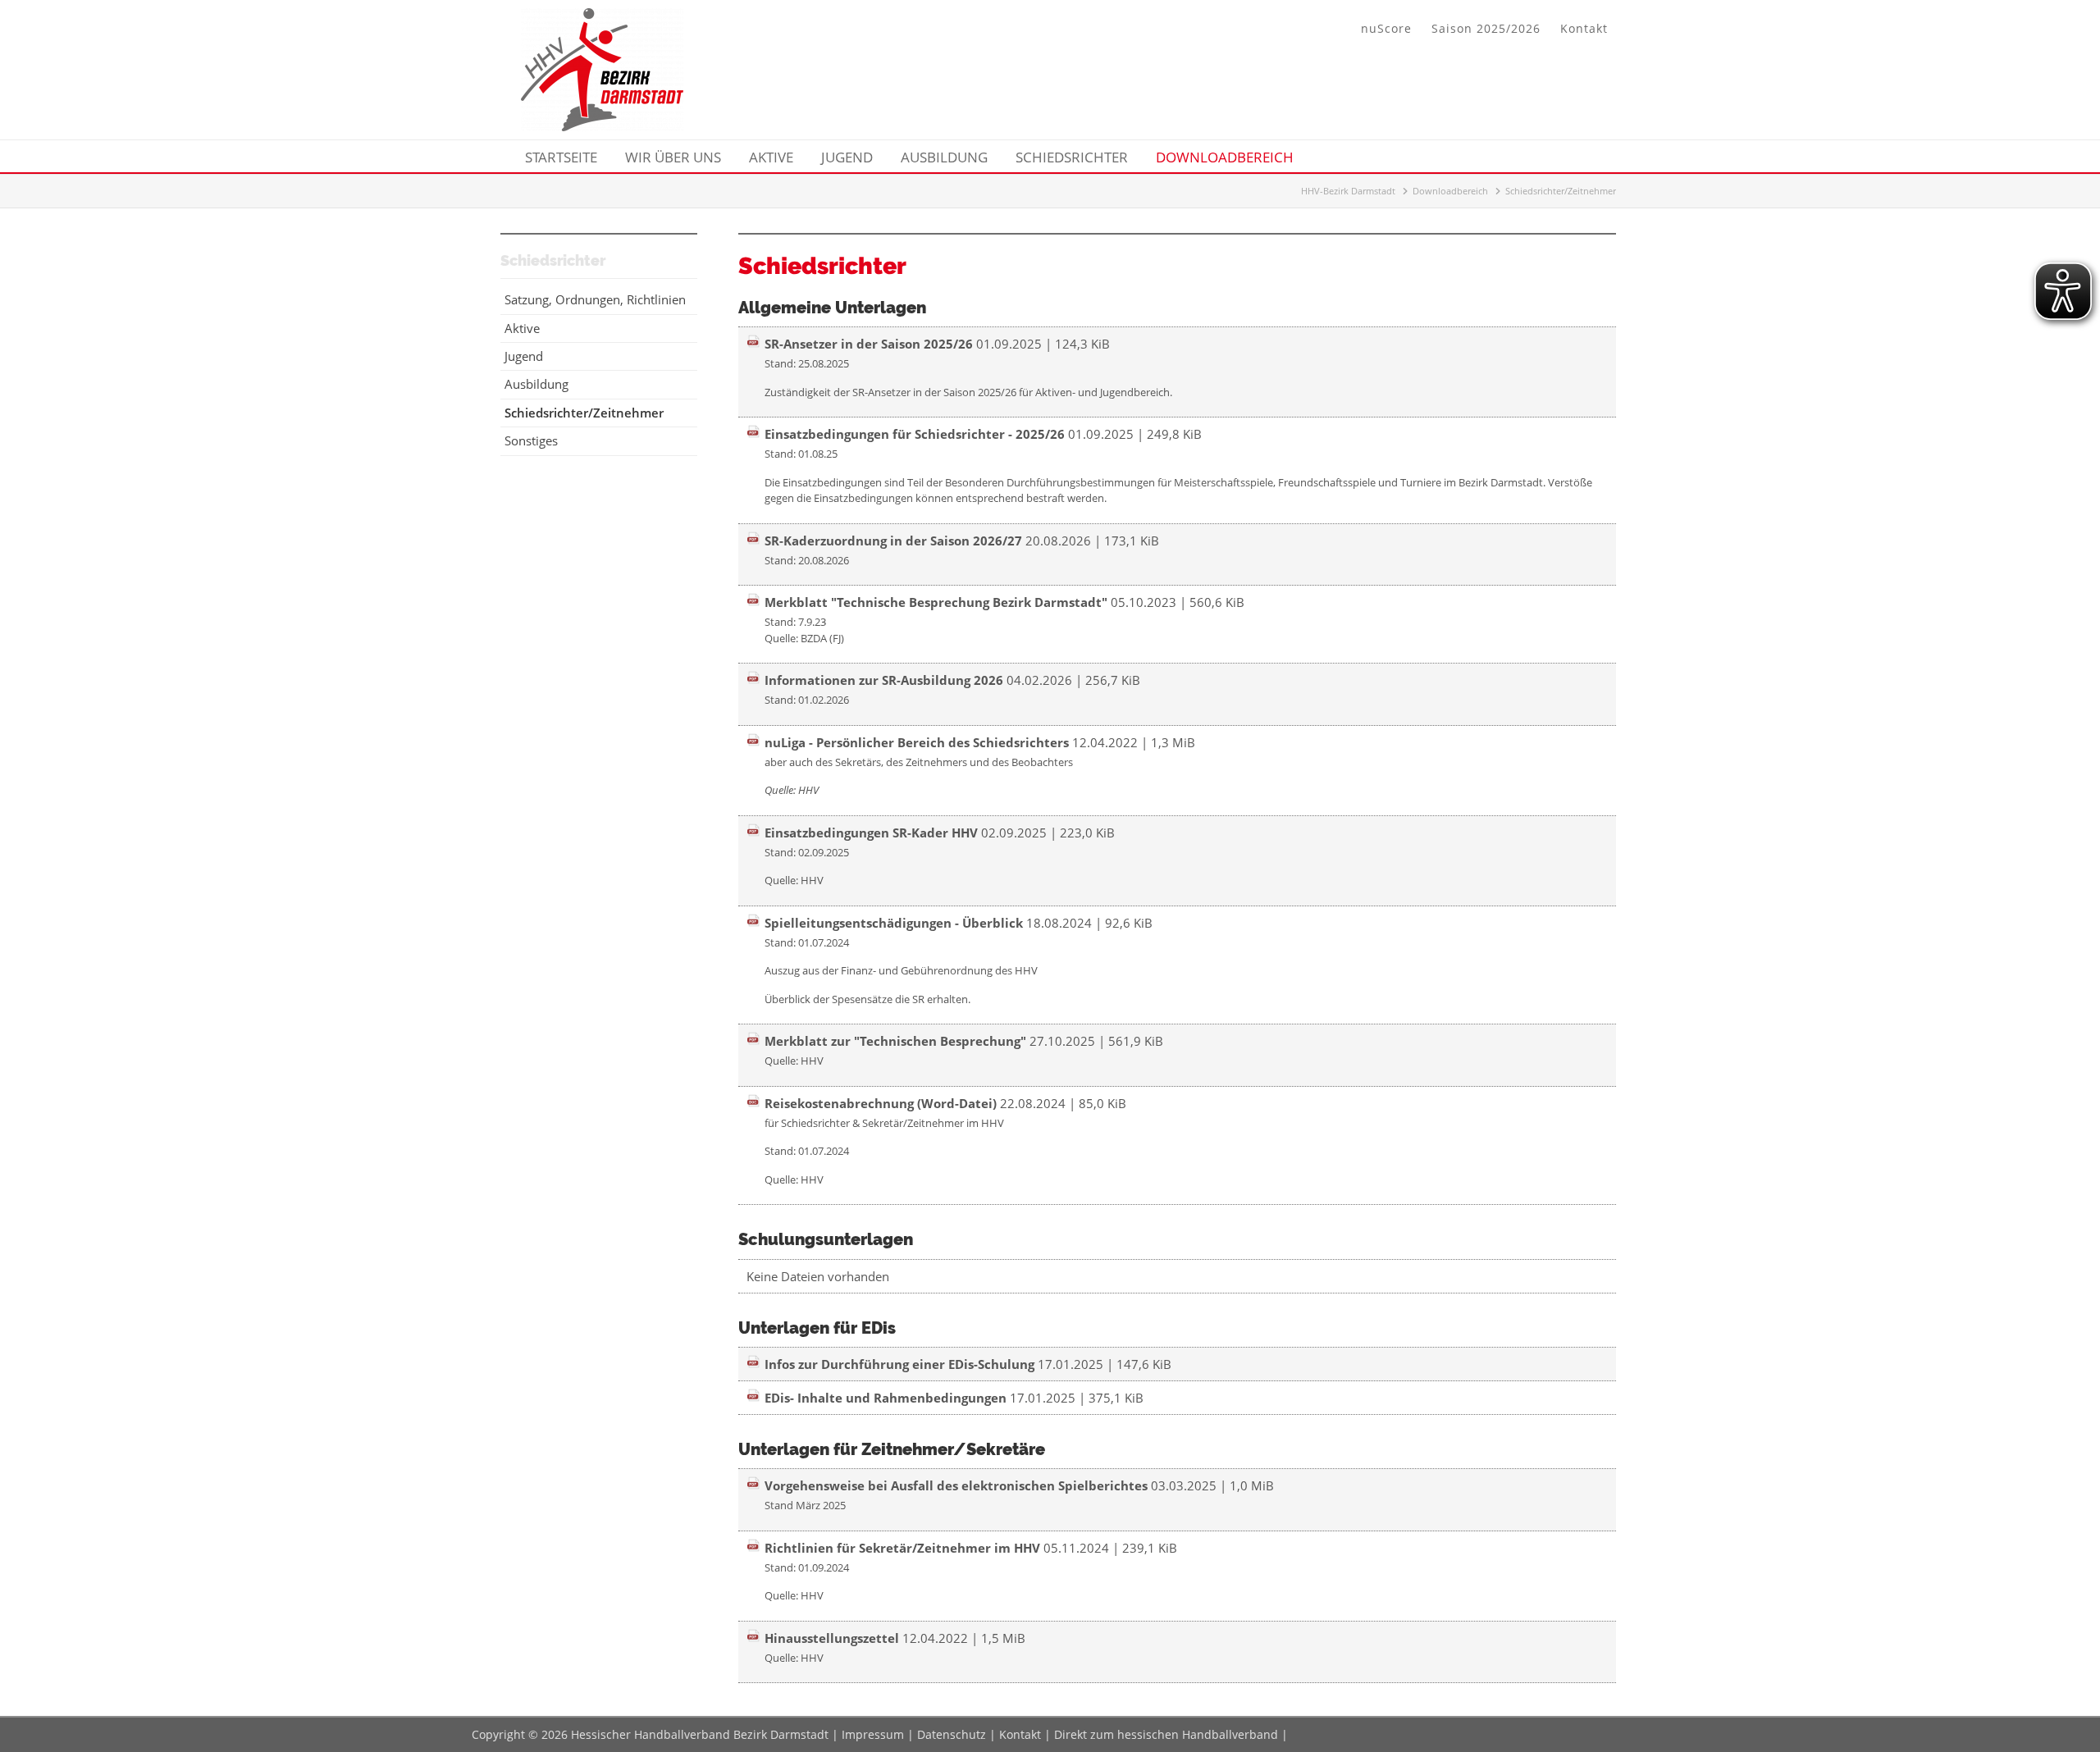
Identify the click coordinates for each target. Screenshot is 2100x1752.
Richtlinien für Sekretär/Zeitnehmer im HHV (902, 1548)
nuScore (1386, 28)
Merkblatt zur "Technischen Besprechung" (895, 1041)
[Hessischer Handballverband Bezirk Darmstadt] (602, 126)
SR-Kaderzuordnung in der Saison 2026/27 (893, 541)
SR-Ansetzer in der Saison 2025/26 (869, 344)
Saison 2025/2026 (1486, 28)
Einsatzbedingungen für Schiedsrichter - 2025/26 (915, 434)
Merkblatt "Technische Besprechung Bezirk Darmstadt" (936, 602)
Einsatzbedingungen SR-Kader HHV (871, 833)
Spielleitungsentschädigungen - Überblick (894, 923)
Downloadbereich (1450, 191)
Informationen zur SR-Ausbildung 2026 (884, 680)
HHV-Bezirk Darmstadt (1348, 191)
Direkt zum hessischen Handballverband (1166, 1734)
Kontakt (1584, 28)
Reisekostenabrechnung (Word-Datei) (881, 1103)
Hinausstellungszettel (832, 1638)
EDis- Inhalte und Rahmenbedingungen (886, 1398)
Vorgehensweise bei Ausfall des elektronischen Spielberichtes (956, 1485)
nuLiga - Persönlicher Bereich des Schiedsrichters (917, 742)
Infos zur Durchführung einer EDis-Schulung (899, 1364)
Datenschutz (952, 1734)
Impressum (873, 1734)
